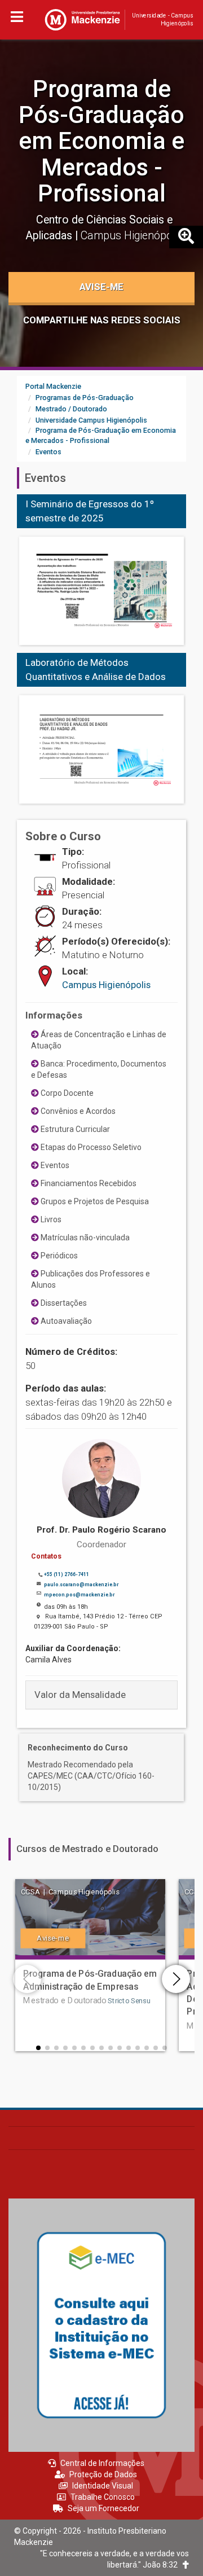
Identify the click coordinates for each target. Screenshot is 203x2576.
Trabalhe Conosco (103, 2497)
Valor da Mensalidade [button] (80, 1695)
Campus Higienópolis (106, 985)
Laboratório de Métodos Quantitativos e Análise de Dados (96, 670)
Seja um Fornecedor (103, 2508)
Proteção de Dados (103, 2474)
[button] (38, 2048)
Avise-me (101, 287)
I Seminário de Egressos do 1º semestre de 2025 (90, 511)
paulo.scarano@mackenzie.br (81, 1585)
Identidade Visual (103, 2486)
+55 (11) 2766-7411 (67, 1574)
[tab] (101, 1695)
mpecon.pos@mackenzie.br (79, 1595)
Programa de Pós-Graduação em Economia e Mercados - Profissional (101, 141)
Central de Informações (102, 2463)
